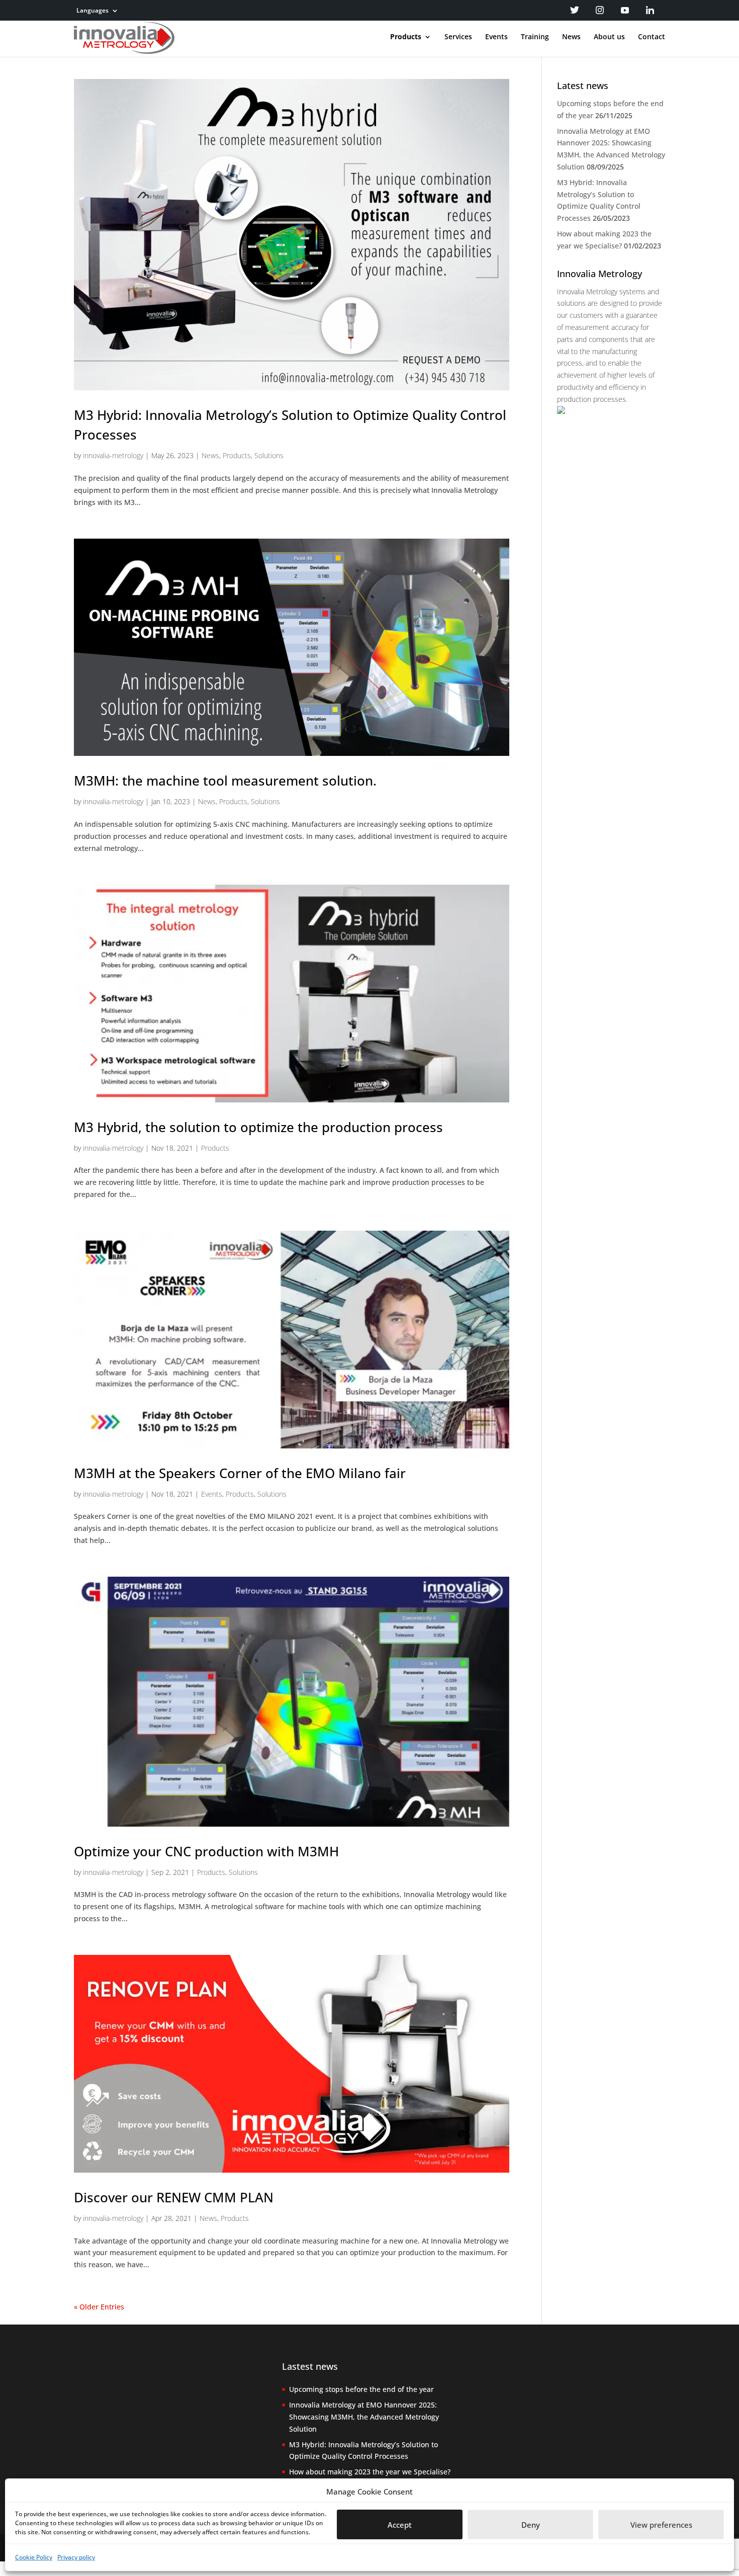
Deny (531, 2525)
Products (406, 37)
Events (496, 37)
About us (609, 37)
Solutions (269, 455)
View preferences (661, 2525)
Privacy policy (76, 2557)
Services (458, 37)
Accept (400, 2525)
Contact (652, 37)
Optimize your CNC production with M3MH (206, 1851)
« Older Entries (99, 2307)
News (571, 37)
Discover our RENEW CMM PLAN (174, 2197)
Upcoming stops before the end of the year (361, 2389)
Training (535, 37)
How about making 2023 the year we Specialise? (370, 2472)
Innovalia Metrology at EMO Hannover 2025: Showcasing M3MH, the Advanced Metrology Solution (364, 2417)
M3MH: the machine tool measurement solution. (225, 781)
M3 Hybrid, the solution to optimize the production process (258, 1127)
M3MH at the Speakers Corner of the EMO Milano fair (240, 1473)
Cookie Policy (34, 2557)
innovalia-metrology (113, 455)
